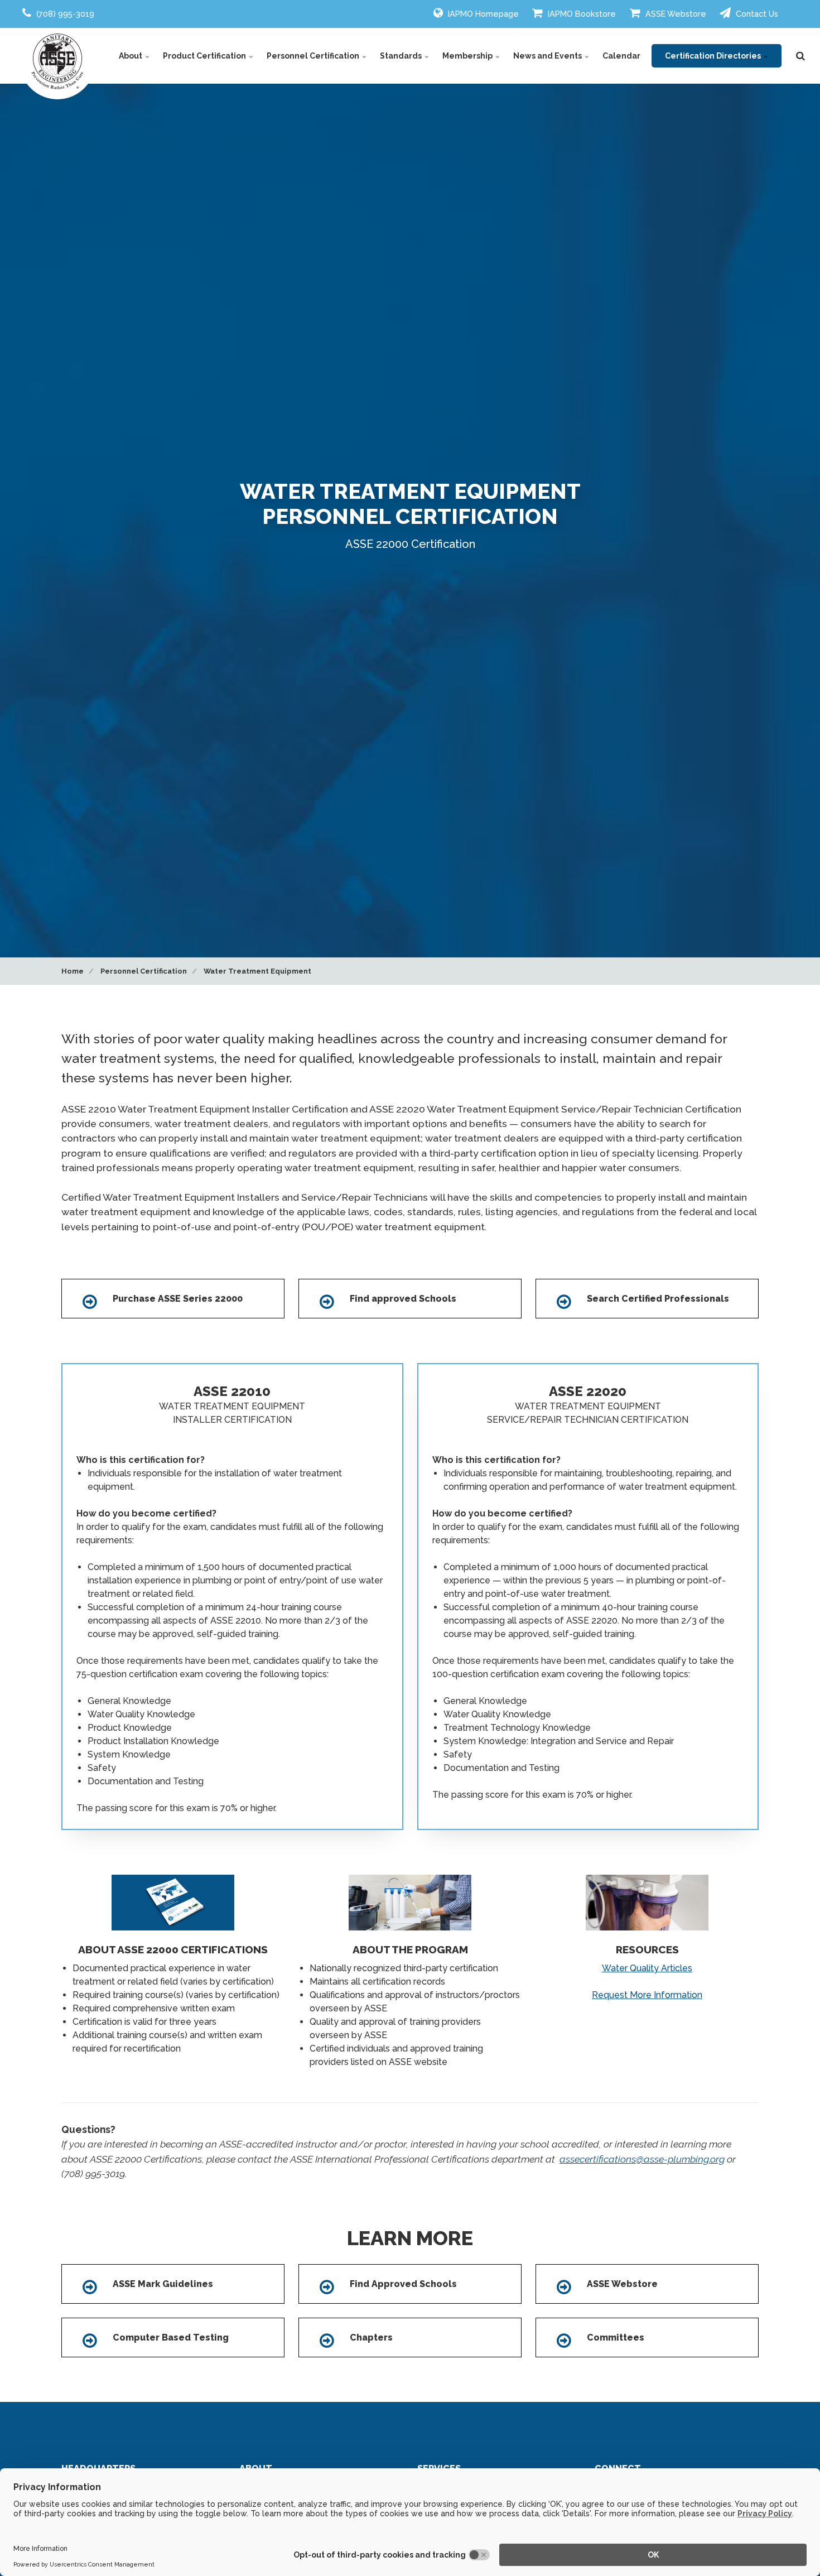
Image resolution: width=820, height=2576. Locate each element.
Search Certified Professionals (658, 1299)
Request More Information (647, 1995)
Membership (468, 56)
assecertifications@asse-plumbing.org (642, 2159)
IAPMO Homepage (482, 14)
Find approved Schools (403, 1299)
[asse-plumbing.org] (57, 61)
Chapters (371, 2337)
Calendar (621, 56)
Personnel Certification (314, 56)
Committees (616, 2337)
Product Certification (205, 56)
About (131, 56)
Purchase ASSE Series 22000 (178, 1299)
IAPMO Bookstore (581, 14)
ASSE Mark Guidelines (163, 2284)
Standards (402, 56)
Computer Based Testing (171, 2337)
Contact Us (756, 14)
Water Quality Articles (647, 1968)
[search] (800, 56)
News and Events (548, 56)
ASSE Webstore (675, 14)
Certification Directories (714, 56)
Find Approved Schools (403, 2284)
